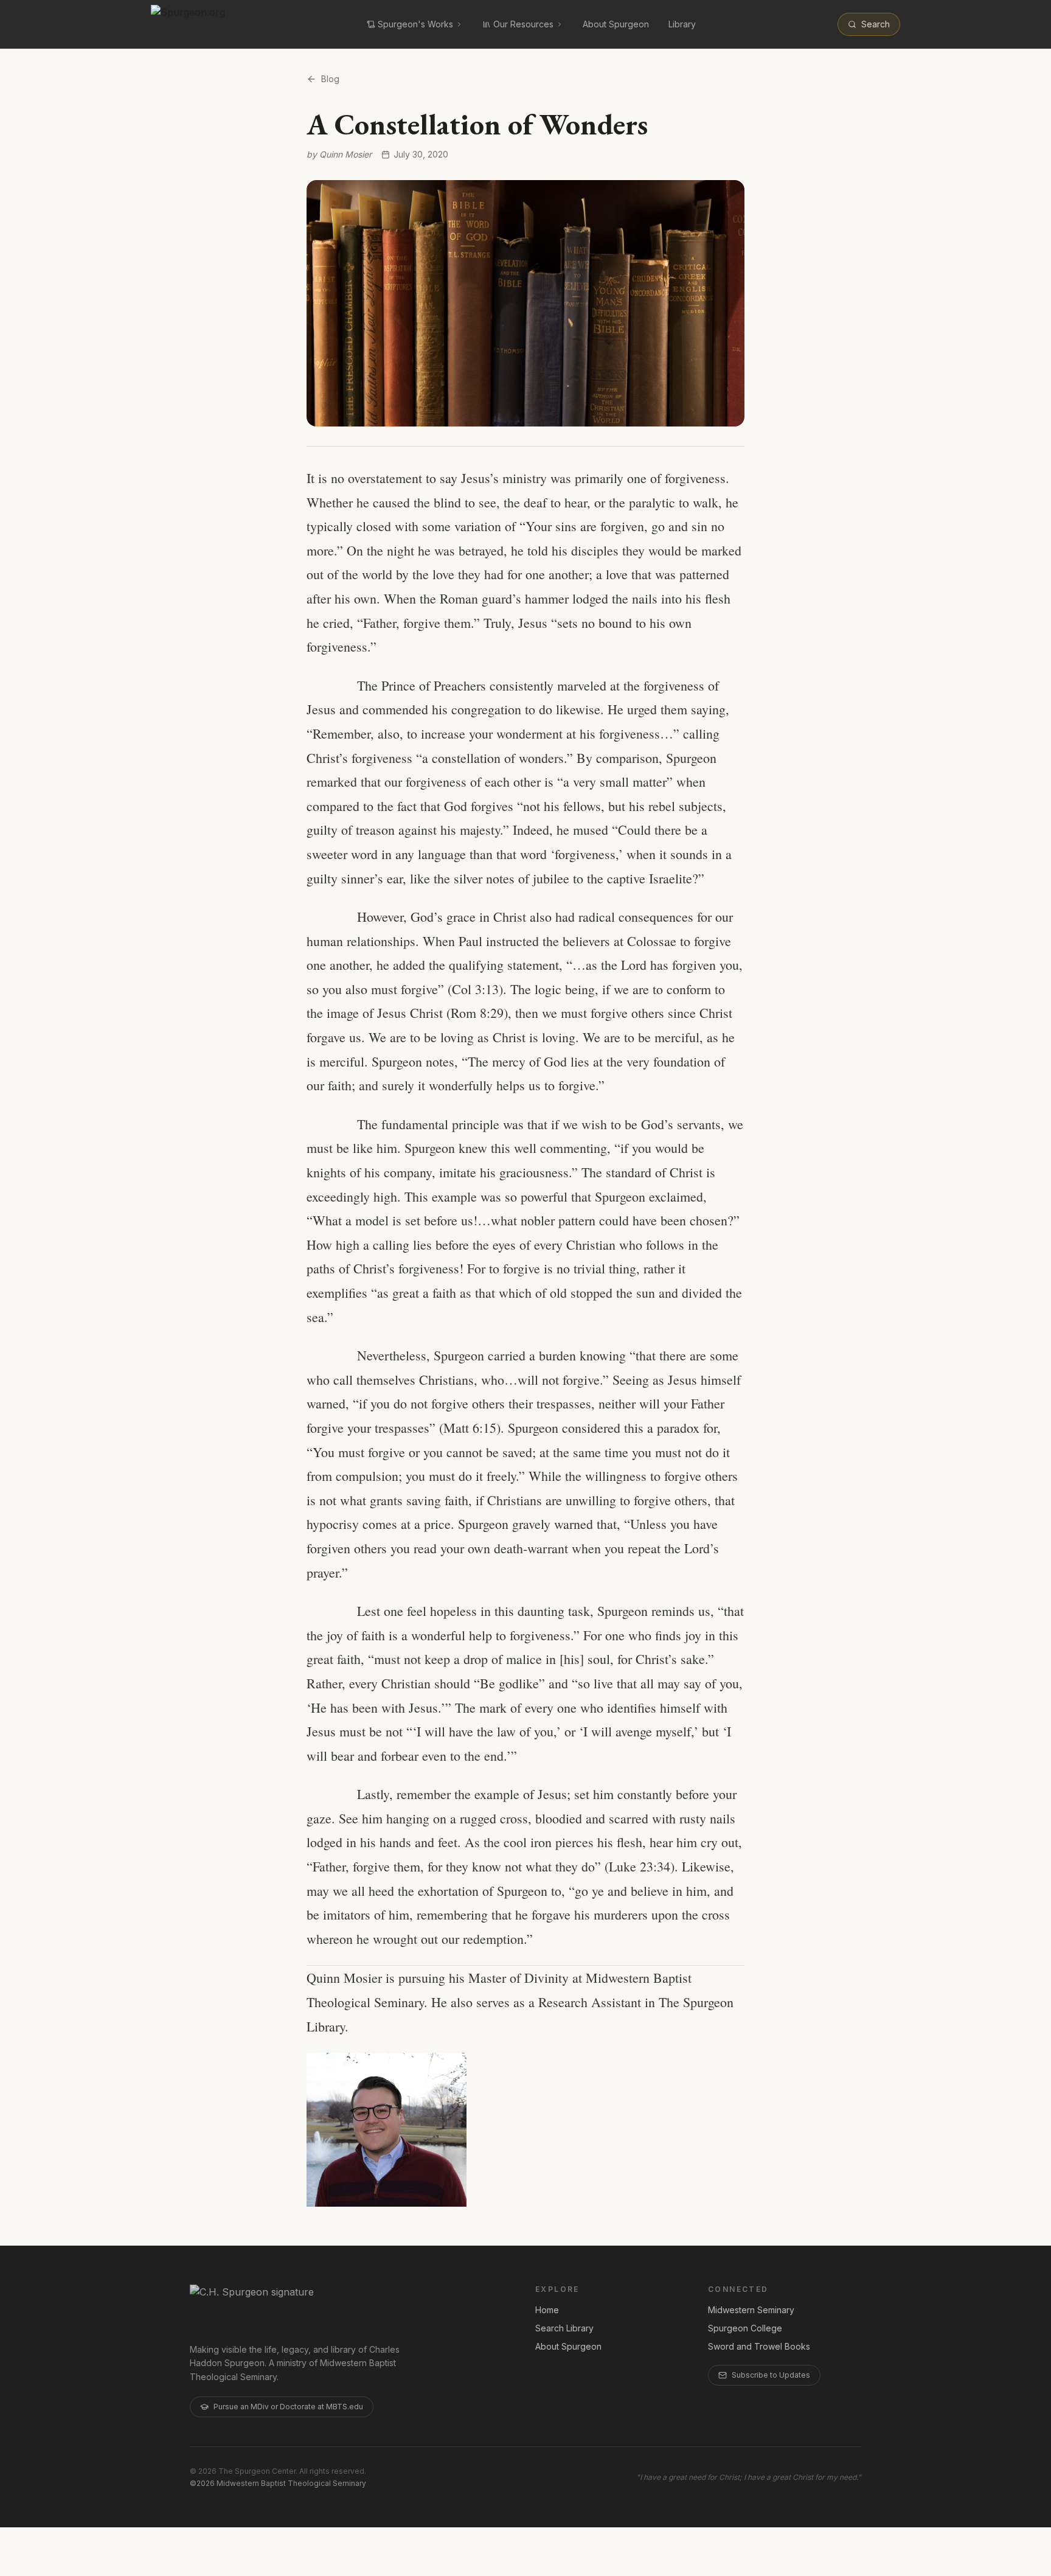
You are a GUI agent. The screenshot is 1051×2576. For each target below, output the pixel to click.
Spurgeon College (745, 2328)
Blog (330, 79)
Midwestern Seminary (751, 2310)
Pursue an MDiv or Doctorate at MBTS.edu (288, 2407)
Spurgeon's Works (415, 24)
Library (682, 24)
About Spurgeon (616, 24)
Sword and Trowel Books (759, 2346)
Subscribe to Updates (771, 2375)
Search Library (564, 2328)
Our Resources (523, 24)
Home (547, 2310)
